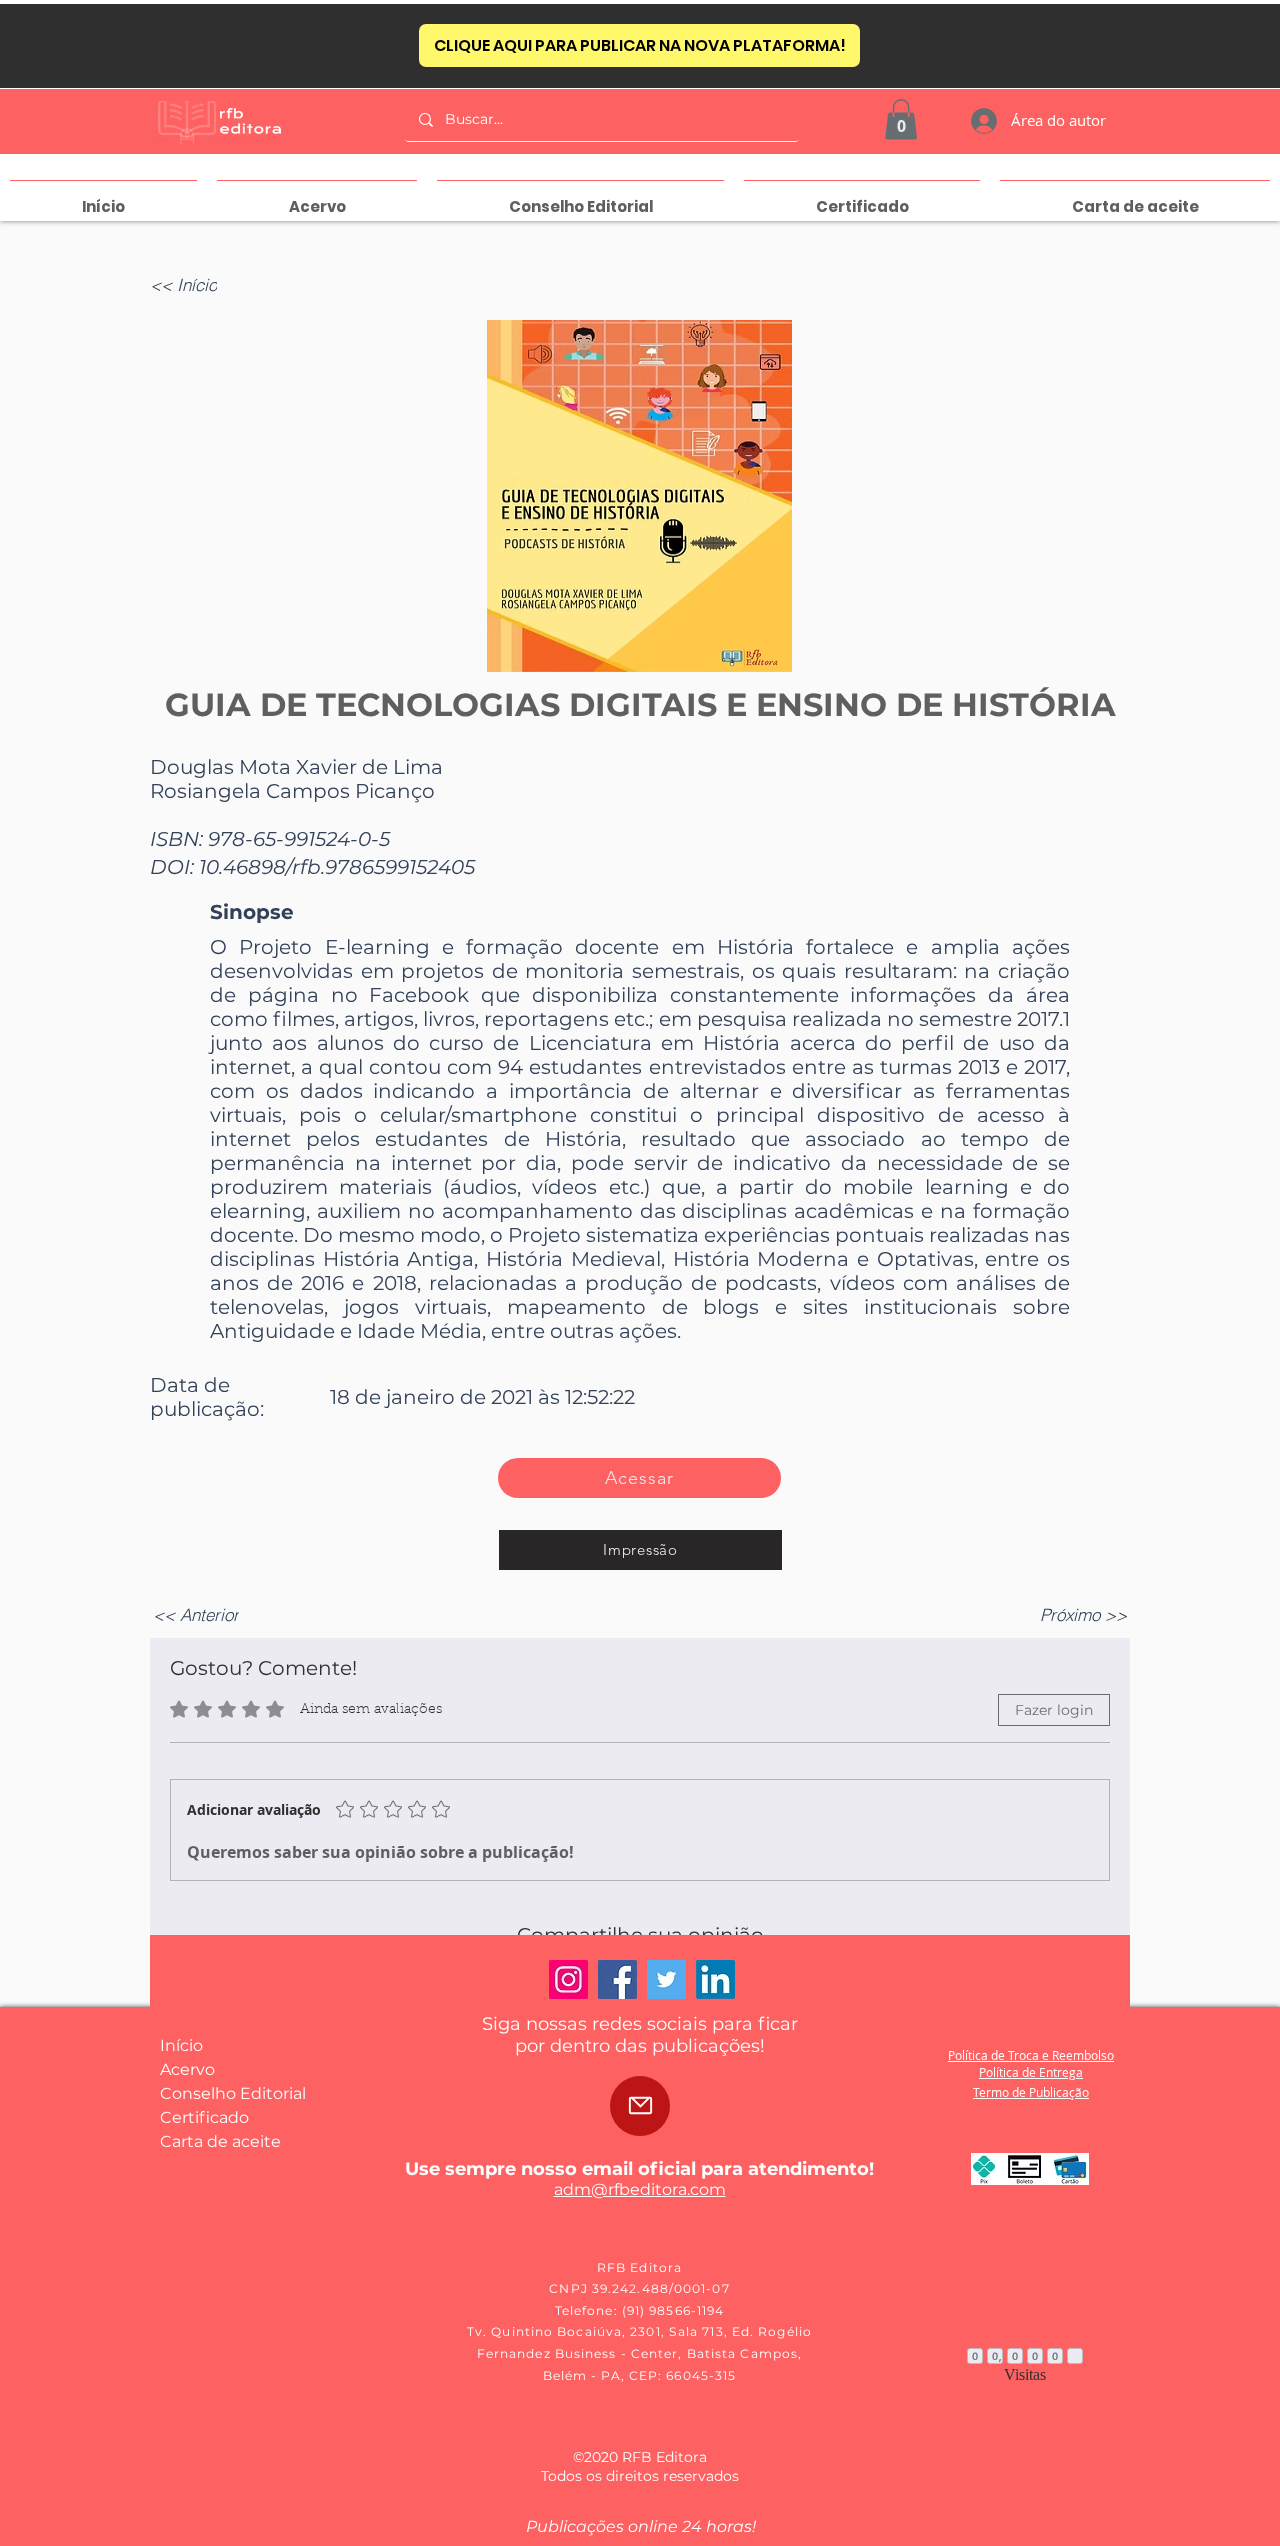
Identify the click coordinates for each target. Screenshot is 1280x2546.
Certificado (204, 2117)
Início (181, 2045)
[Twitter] (666, 1979)
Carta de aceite (220, 2141)
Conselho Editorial (233, 2093)
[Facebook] (617, 1979)
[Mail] (640, 2106)
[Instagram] (568, 1979)
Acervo (187, 2069)
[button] (901, 119)
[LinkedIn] (715, 1979)
